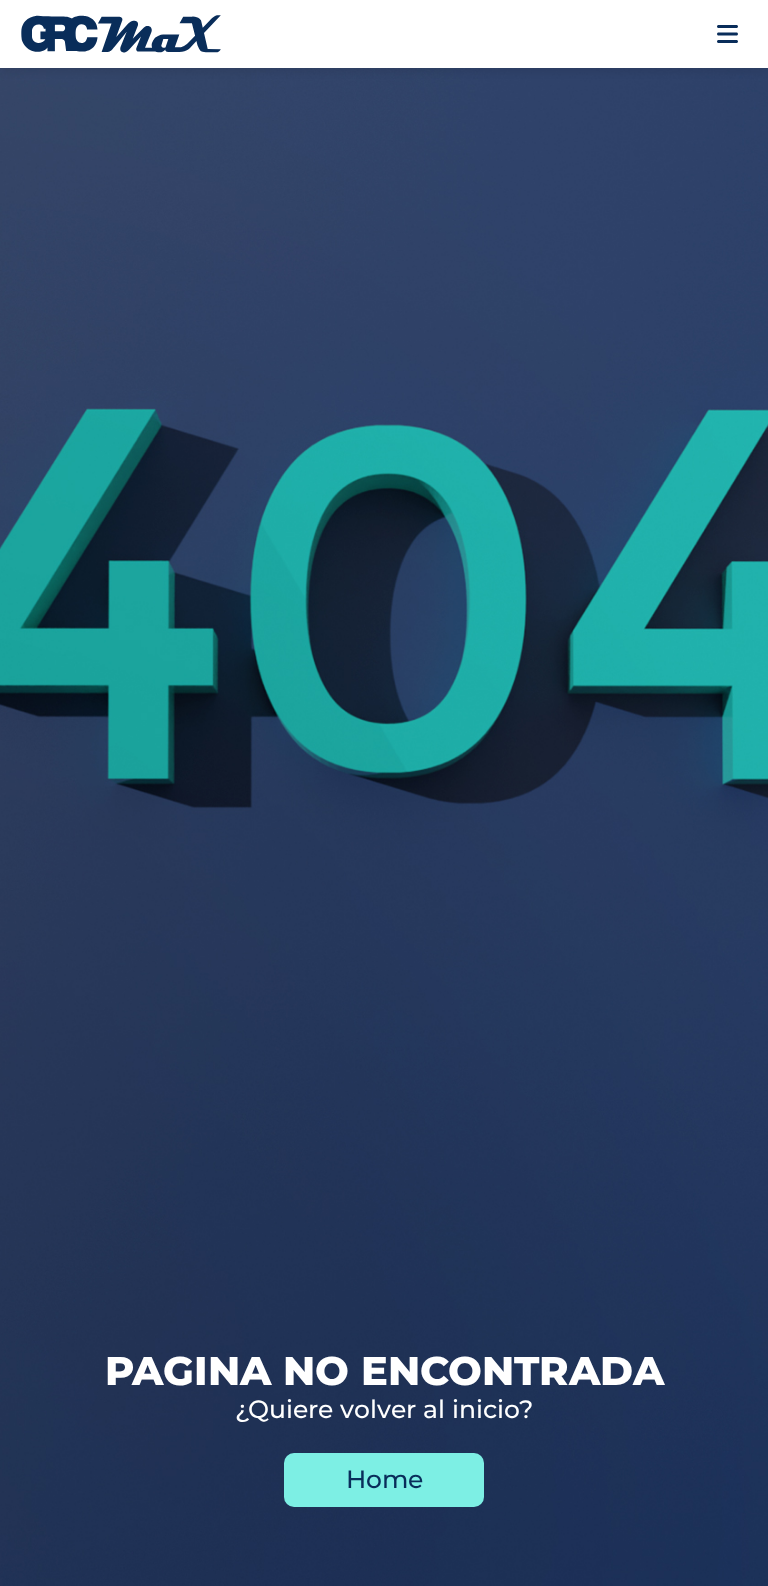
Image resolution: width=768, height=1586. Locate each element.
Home (384, 1479)
